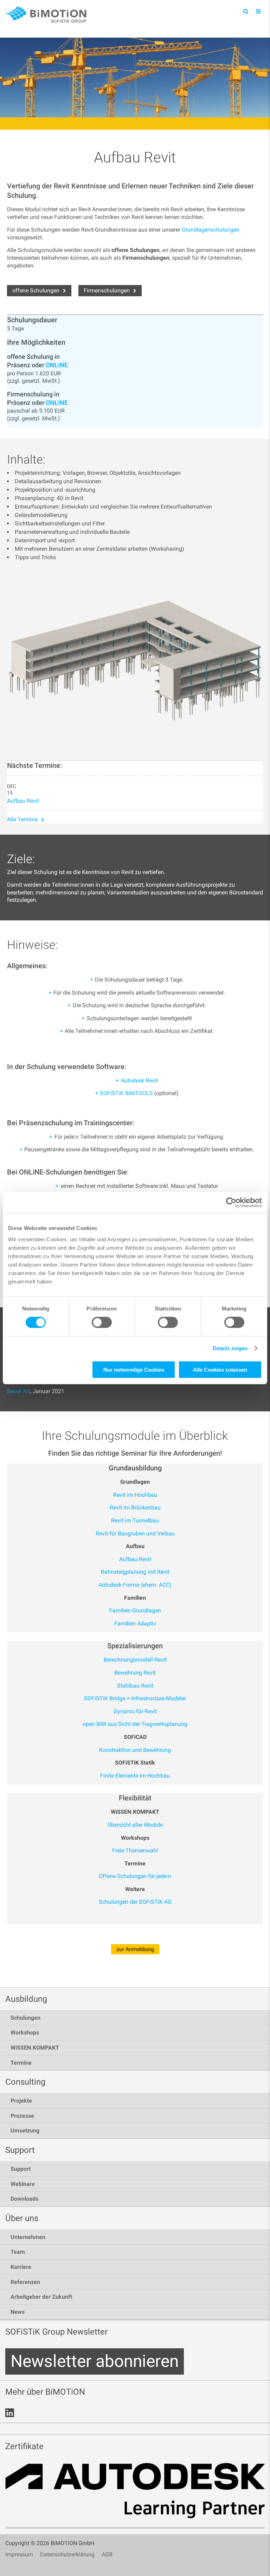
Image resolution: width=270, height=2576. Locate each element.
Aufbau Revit (23, 801)
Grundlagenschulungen (211, 230)
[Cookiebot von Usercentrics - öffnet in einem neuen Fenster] (231, 1203)
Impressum (19, 2554)
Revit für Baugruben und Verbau (135, 1533)
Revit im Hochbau (135, 1495)
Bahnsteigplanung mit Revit (135, 1572)
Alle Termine (22, 819)
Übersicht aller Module (135, 1825)
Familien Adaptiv (135, 1623)
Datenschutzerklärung (67, 2554)
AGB (107, 2554)
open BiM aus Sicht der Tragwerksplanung (135, 1724)
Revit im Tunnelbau (135, 1520)
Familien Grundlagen (135, 1610)
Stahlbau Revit (135, 1686)
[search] (246, 11)
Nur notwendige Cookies (134, 1369)
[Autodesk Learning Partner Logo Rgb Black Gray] (135, 2496)
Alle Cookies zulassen (220, 1369)
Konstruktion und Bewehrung (135, 1750)
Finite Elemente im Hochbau (135, 1776)
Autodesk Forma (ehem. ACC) (135, 1585)
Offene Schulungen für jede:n (135, 1876)
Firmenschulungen (107, 290)
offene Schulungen (36, 290)
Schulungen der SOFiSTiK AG (135, 1902)
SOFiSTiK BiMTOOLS (126, 1093)
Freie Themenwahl (135, 1850)
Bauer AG (19, 1391)
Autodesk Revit (139, 1080)
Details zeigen (230, 1348)
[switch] (102, 1322)
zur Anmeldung (135, 1949)
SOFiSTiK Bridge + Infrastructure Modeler (135, 1698)
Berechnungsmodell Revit (135, 1660)
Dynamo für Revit (135, 1711)
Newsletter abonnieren (95, 2361)
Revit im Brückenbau (135, 1507)
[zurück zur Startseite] (47, 15)
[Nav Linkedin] (10, 2413)
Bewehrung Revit (135, 1673)
